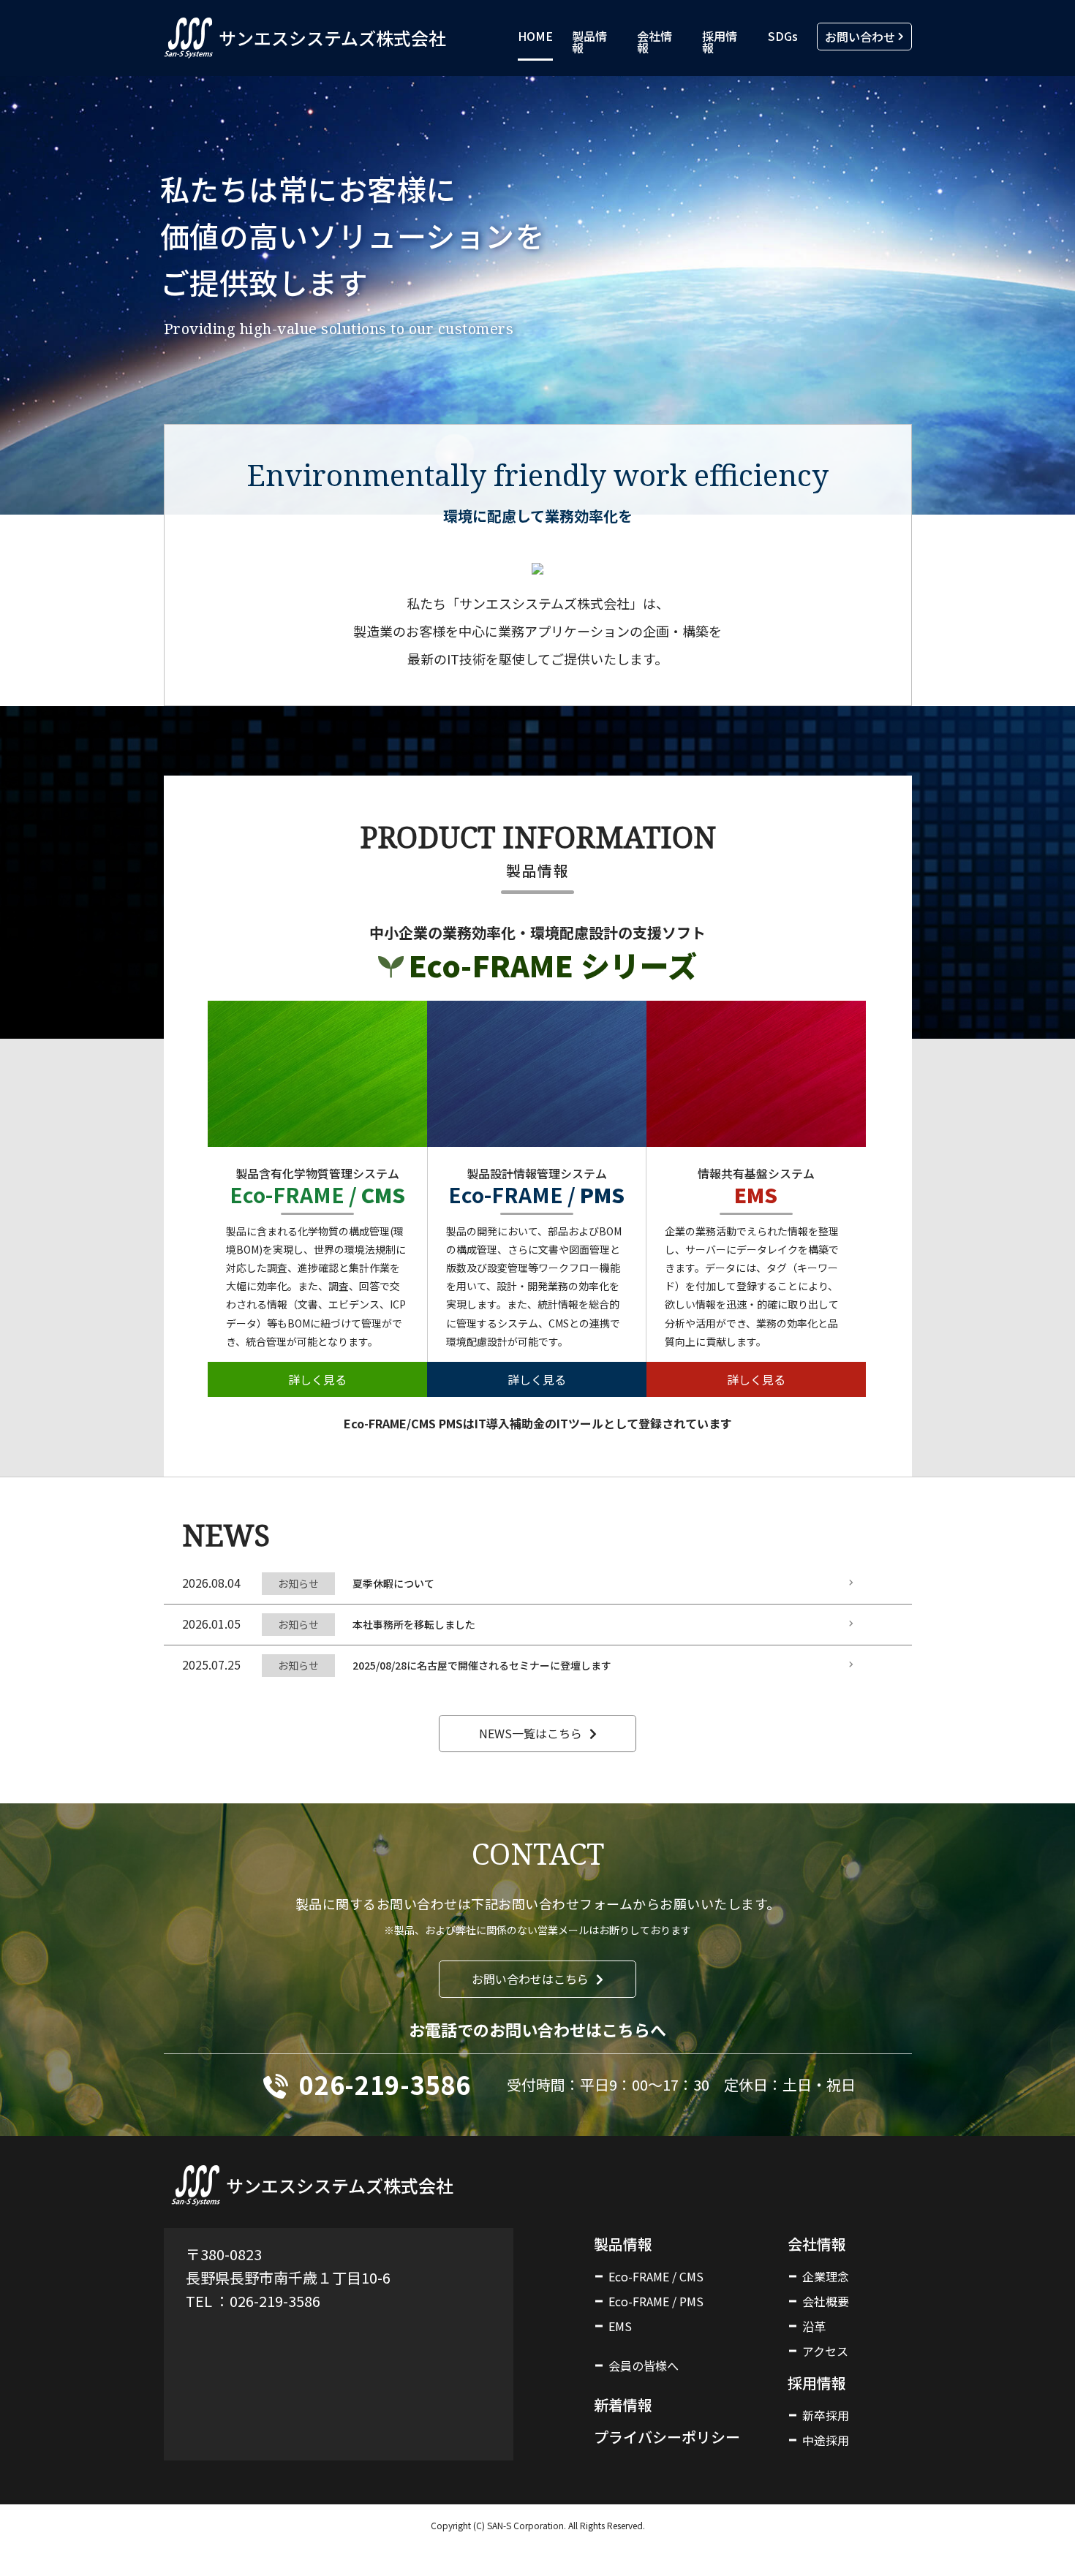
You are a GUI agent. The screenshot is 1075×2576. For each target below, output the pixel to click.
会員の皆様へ (644, 2365)
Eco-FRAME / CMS (656, 2276)
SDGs (783, 36)
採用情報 (720, 42)
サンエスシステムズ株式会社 (332, 38)
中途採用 (826, 2440)
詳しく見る (317, 1379)
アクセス (825, 2351)
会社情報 (655, 42)
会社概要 (826, 2301)
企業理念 (826, 2276)
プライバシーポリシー (667, 2437)
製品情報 (589, 42)
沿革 (814, 2326)
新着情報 (623, 2405)
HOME (535, 36)
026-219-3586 (385, 2084)
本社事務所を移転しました (414, 1624)
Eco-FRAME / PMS (656, 2301)
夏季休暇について (393, 1583)
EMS (620, 2326)
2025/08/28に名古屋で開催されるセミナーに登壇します (482, 1665)
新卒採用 (826, 2415)
